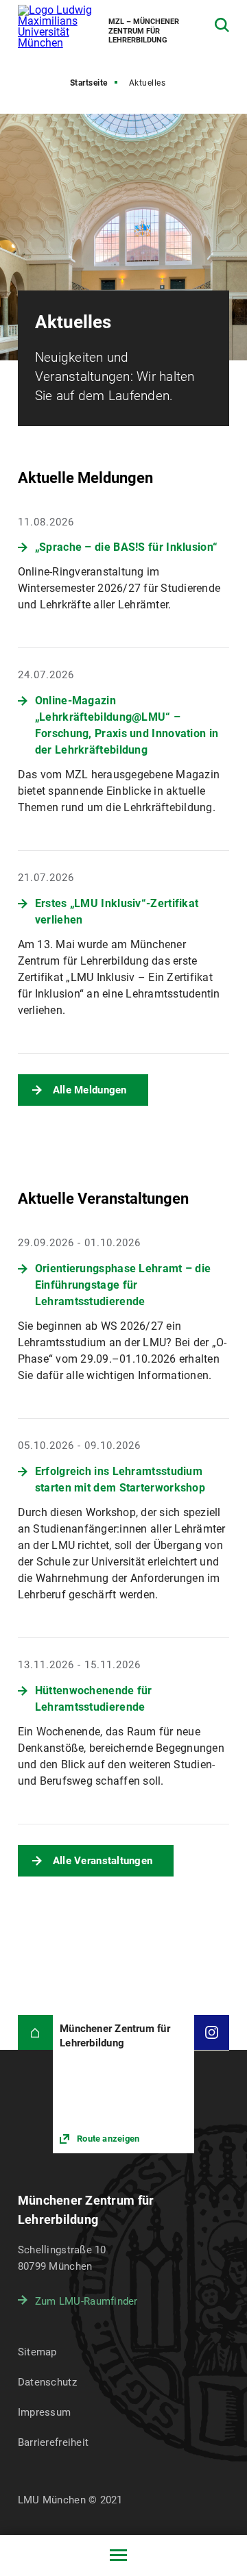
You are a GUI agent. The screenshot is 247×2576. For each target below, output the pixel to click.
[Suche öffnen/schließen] (222, 25)
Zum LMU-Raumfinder (86, 2301)
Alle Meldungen (90, 1090)
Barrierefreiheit (53, 2442)
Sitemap (37, 2352)
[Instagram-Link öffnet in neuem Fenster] (212, 2032)
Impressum (45, 2412)
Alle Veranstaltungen (103, 1861)
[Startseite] (35, 2032)
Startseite (89, 83)
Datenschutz (47, 2382)
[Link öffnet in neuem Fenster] (123, 2084)
